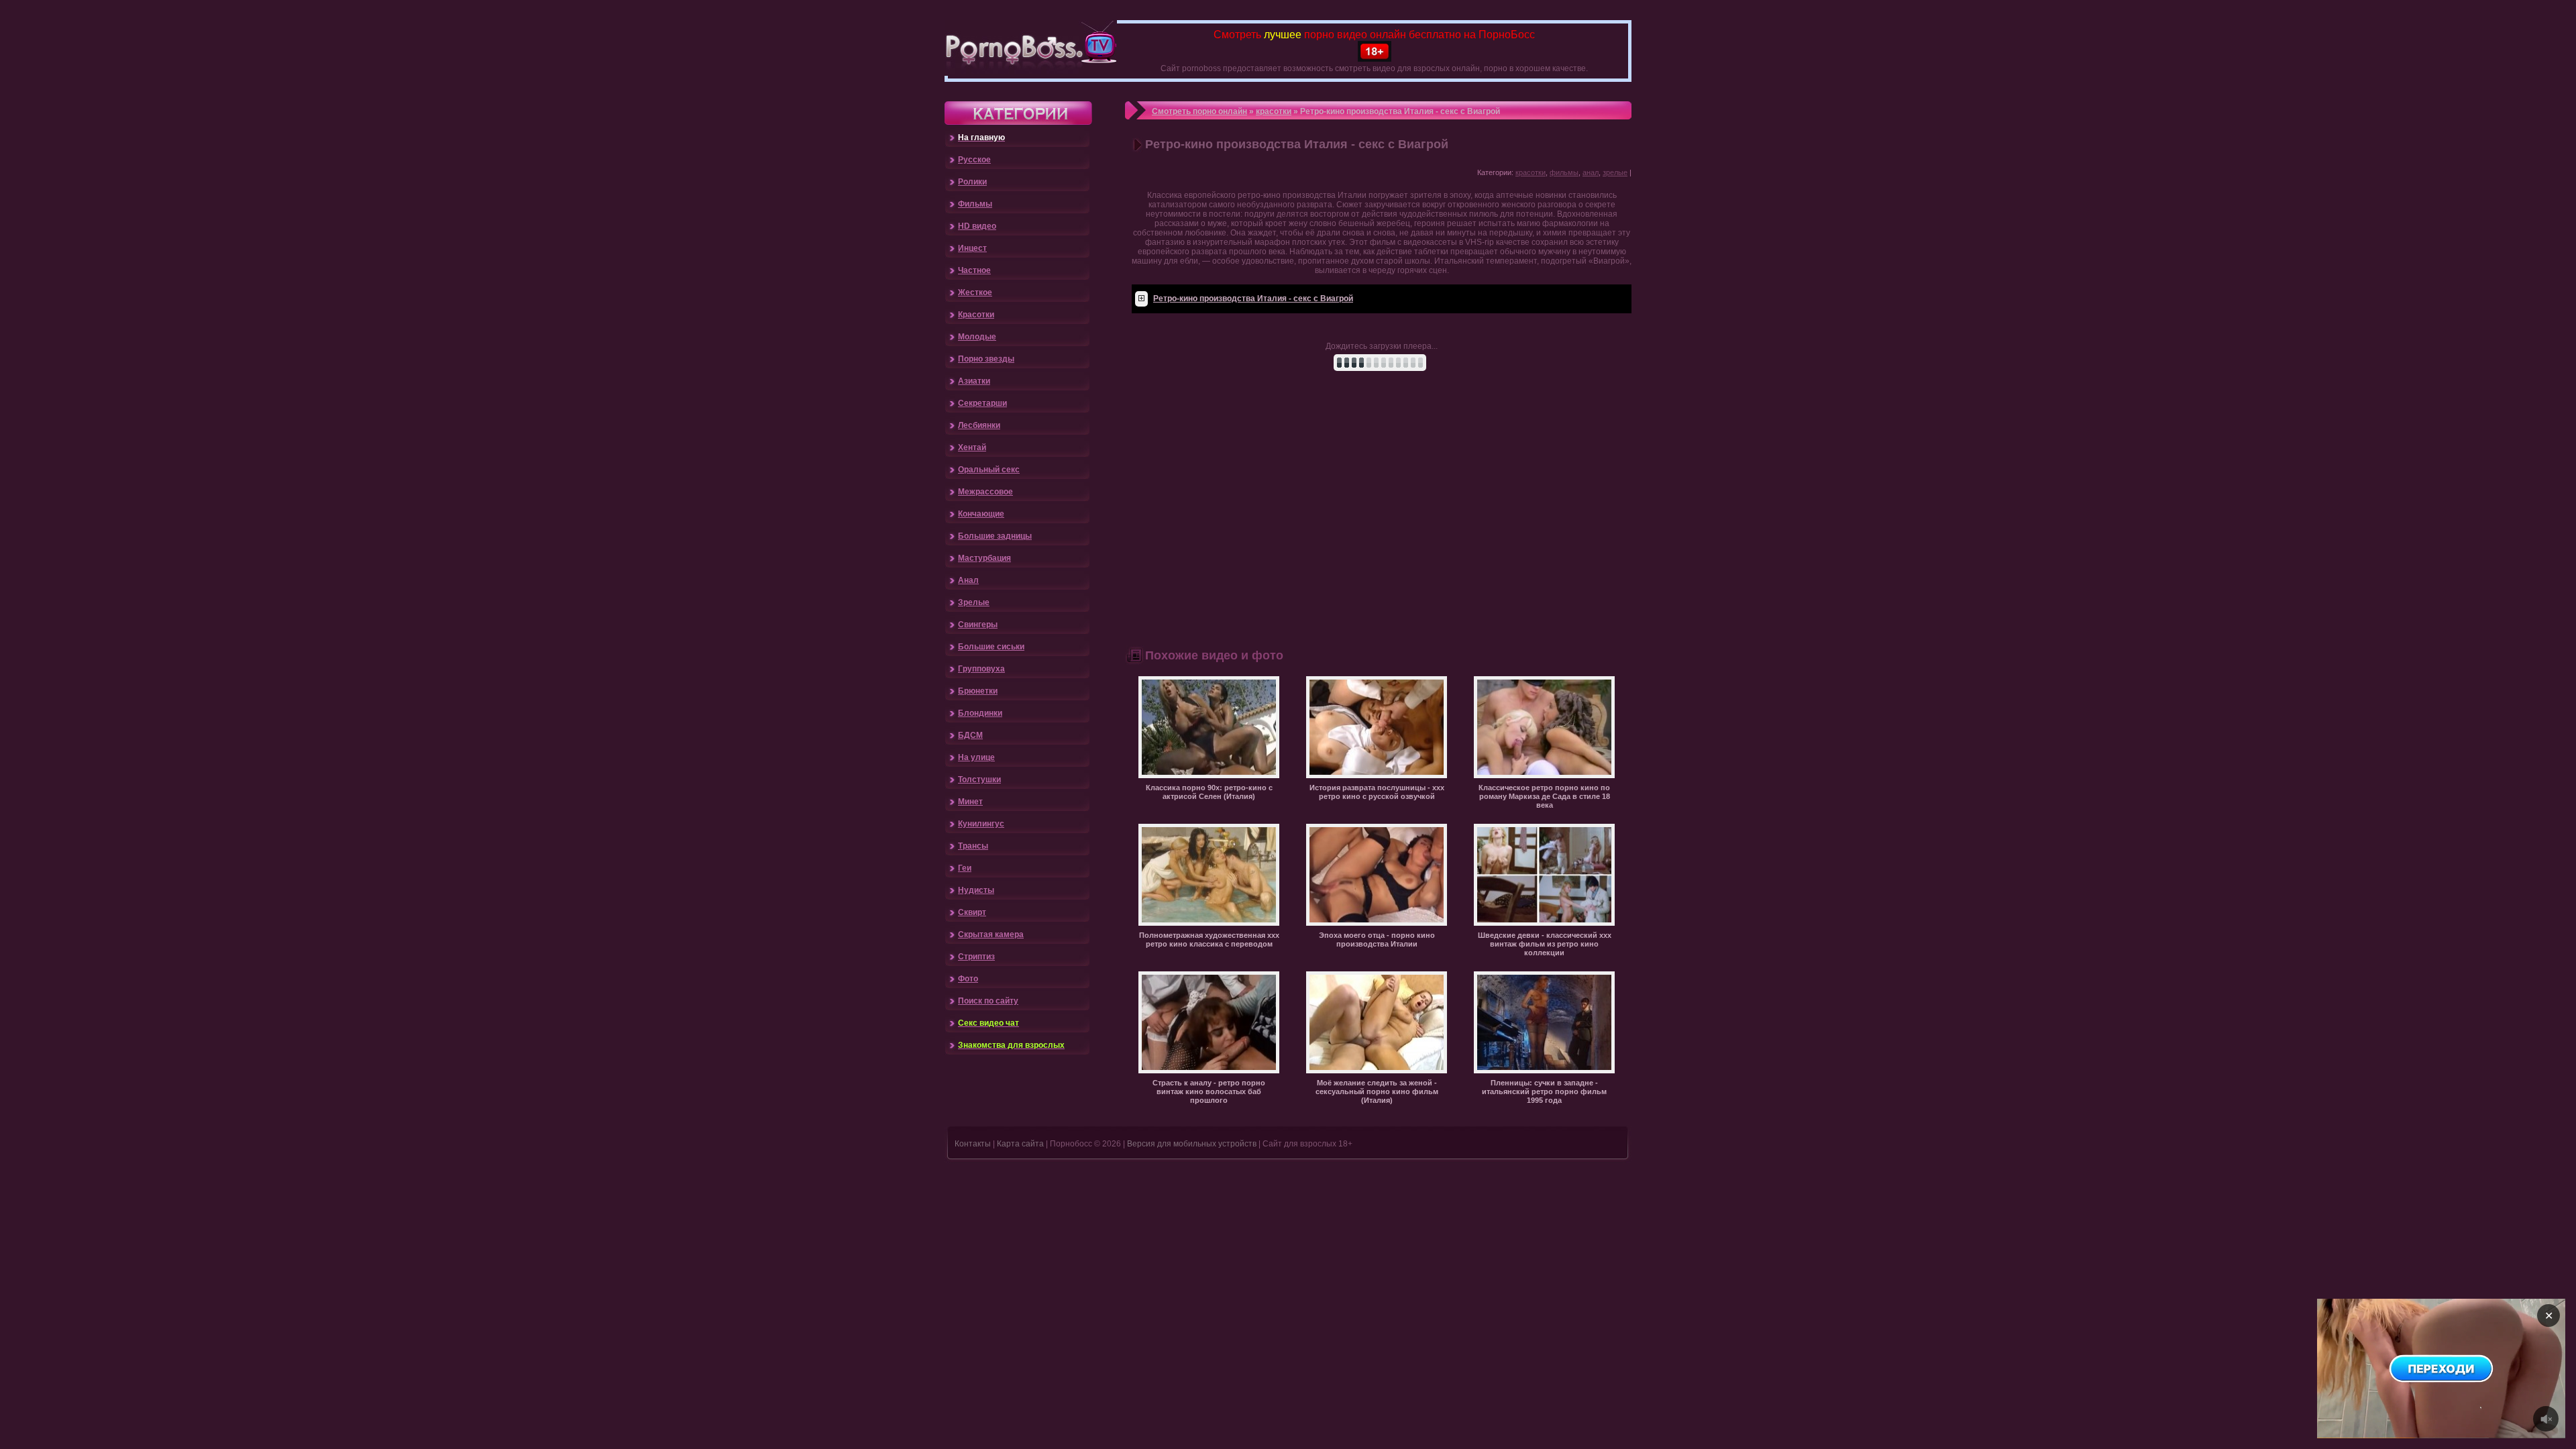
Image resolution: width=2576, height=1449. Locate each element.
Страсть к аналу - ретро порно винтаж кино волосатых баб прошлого (1209, 1091)
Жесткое (975, 292)
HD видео (977, 226)
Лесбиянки (979, 425)
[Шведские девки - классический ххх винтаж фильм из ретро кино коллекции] (1544, 923)
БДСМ (970, 735)
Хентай (972, 447)
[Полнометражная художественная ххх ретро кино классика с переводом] (1209, 923)
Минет (970, 802)
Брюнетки (978, 691)
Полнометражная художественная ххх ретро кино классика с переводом (1209, 940)
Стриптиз (976, 957)
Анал (968, 580)
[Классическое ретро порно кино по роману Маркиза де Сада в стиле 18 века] (1544, 775)
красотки (1274, 111)
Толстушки (979, 780)
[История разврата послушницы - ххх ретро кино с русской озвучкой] (1377, 775)
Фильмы (975, 204)
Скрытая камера (991, 934)
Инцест (972, 248)
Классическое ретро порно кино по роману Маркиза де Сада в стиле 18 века (1544, 796)
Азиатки (974, 381)
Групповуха (981, 669)
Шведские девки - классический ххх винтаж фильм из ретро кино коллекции (1545, 944)
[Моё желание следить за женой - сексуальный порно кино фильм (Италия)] (1377, 1071)
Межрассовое (985, 492)
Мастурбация (984, 558)
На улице (976, 757)
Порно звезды (986, 359)
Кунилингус (981, 824)
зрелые (1615, 172)
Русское (974, 160)
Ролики (972, 182)
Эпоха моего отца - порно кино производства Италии (1377, 940)
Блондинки (980, 713)
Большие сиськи (991, 647)
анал (1591, 172)
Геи (965, 868)
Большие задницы (995, 536)
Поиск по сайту (988, 1001)
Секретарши (982, 403)
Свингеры (978, 625)
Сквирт (972, 912)
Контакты (973, 1144)
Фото (968, 979)
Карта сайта (1020, 1144)
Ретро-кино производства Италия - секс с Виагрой (1253, 299)
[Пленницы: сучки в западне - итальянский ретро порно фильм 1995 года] (1544, 1071)
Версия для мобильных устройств (1192, 1144)
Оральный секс (989, 470)
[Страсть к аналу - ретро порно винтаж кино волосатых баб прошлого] (1209, 1071)
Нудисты (976, 890)
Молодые (977, 337)
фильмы (1564, 172)
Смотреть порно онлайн (1199, 111)
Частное (974, 270)
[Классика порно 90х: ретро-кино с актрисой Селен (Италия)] (1209, 775)
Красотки (976, 315)
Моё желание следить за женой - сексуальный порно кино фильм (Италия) (1377, 1091)
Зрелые (974, 602)
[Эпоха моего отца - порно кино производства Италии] (1377, 923)
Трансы (973, 846)
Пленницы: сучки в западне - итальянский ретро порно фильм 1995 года (1544, 1091)
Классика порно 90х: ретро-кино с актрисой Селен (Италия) (1209, 792)
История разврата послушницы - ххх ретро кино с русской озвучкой (1377, 792)
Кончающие (981, 514)
